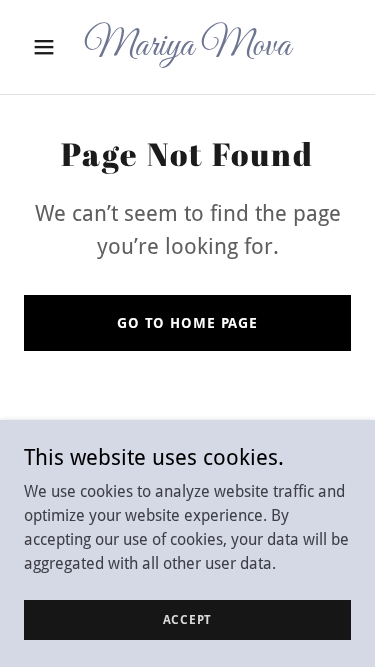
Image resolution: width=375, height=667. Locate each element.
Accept (188, 619)
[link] (187, 49)
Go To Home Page (187, 323)
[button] (48, 47)
